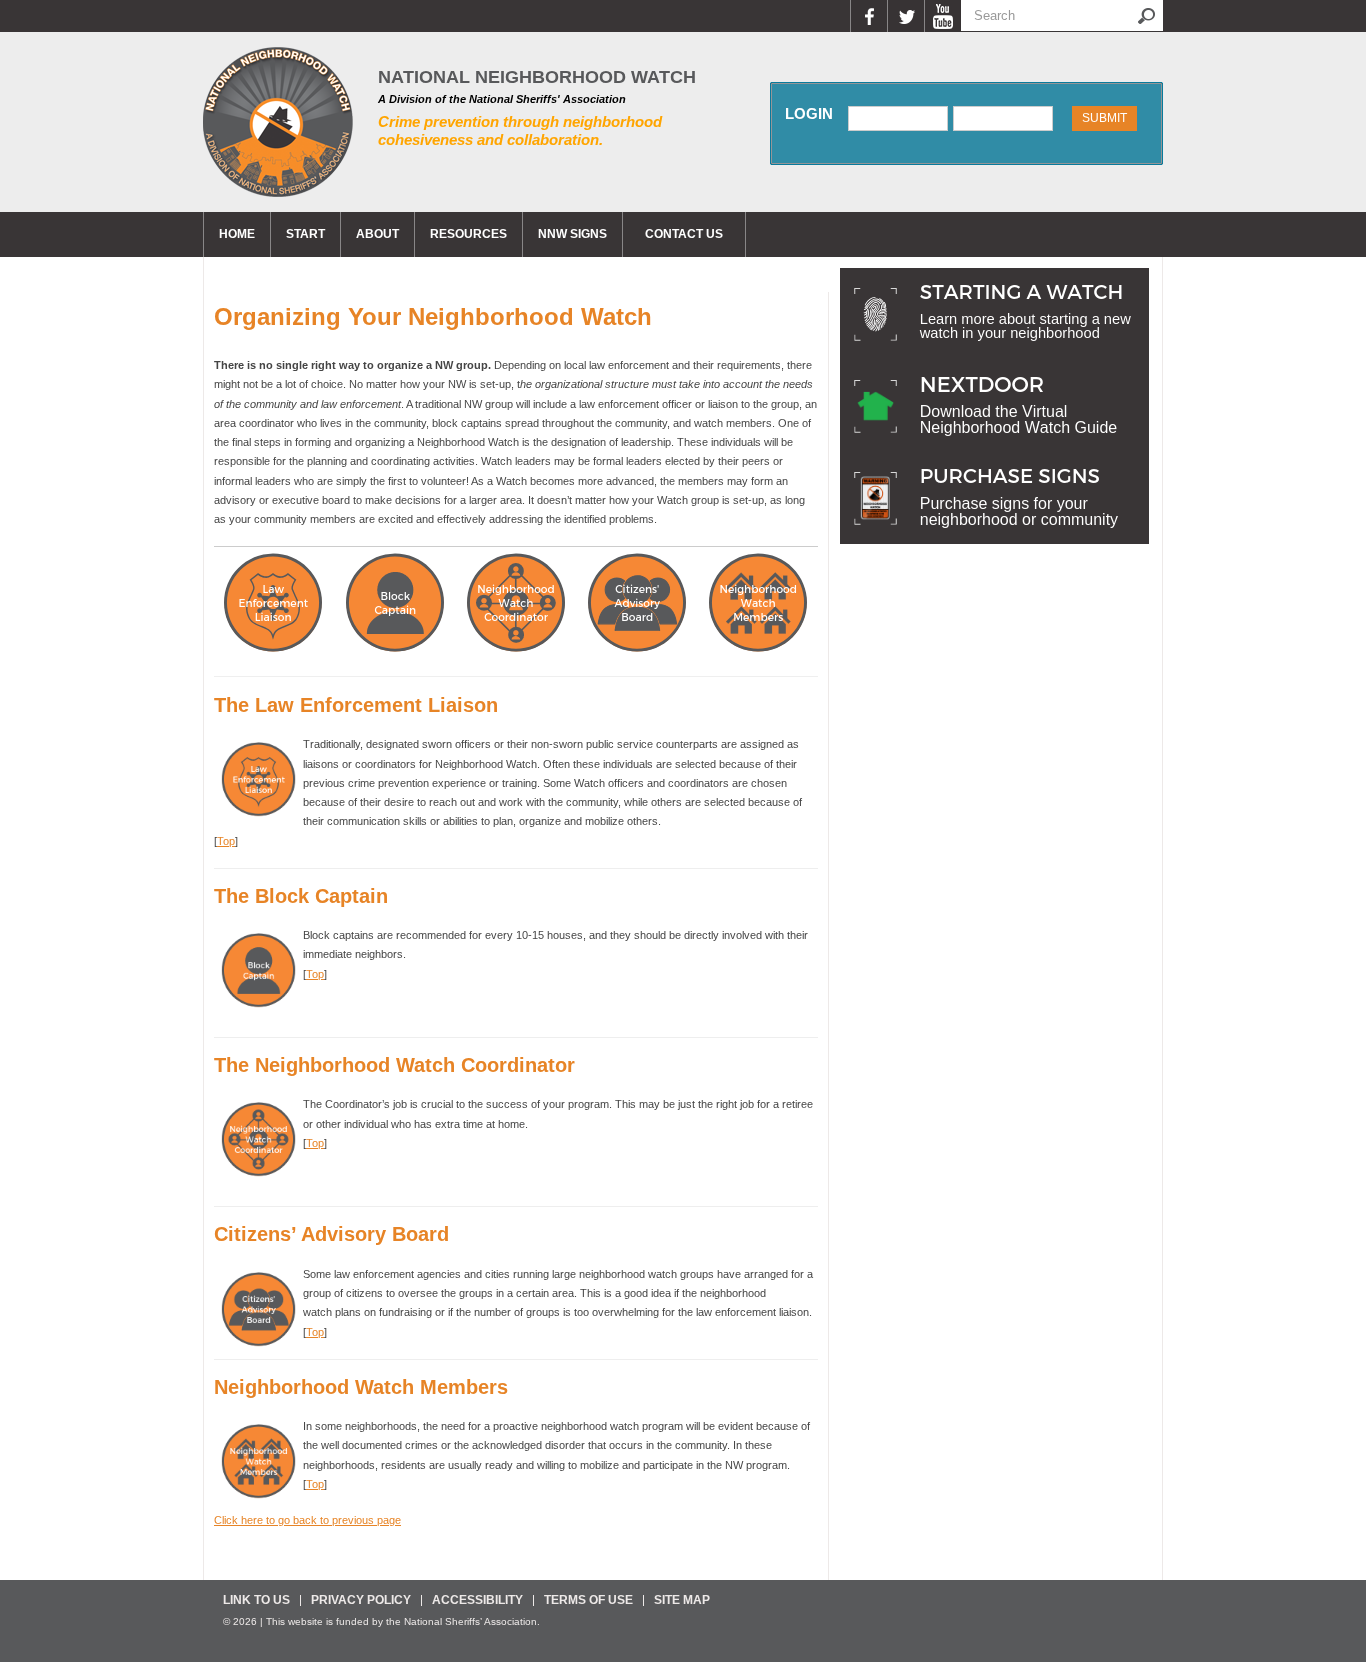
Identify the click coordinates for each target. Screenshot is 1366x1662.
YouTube (942, 16)
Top (226, 841)
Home (237, 234)
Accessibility (477, 1600)
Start (305, 234)
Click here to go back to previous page (307, 1520)
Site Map (682, 1600)
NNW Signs (572, 234)
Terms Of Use (588, 1600)
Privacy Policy (361, 1600)
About (377, 234)
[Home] (278, 122)
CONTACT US (684, 234)
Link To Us (256, 1600)
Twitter (905, 16)
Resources (468, 234)
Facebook (868, 16)
